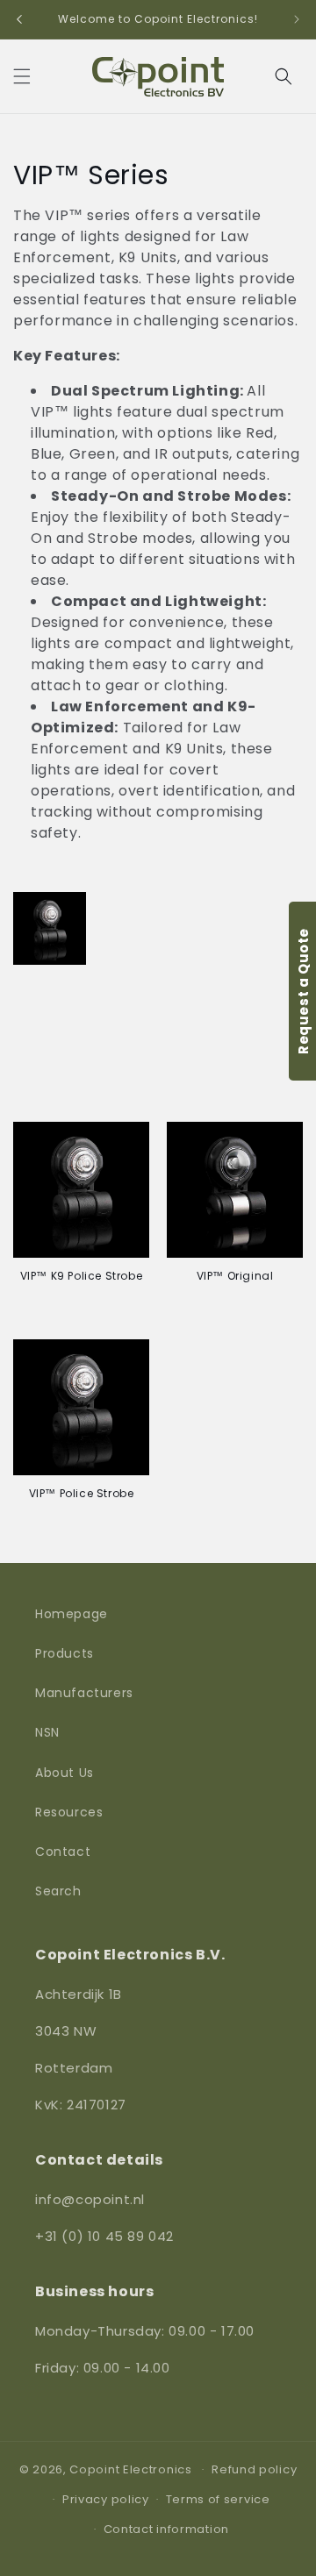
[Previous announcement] (19, 19)
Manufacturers (84, 1693)
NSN (47, 1732)
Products (65, 1653)
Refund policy (254, 2469)
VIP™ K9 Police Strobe (82, 1276)
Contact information (166, 2529)
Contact (63, 1852)
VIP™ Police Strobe (82, 1494)
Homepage (72, 1614)
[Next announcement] (297, 19)
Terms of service (218, 2499)
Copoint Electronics (130, 2469)
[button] (22, 76)
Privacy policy (106, 2499)
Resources (69, 1812)
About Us (65, 1773)
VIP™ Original (235, 1276)
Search (58, 1891)
